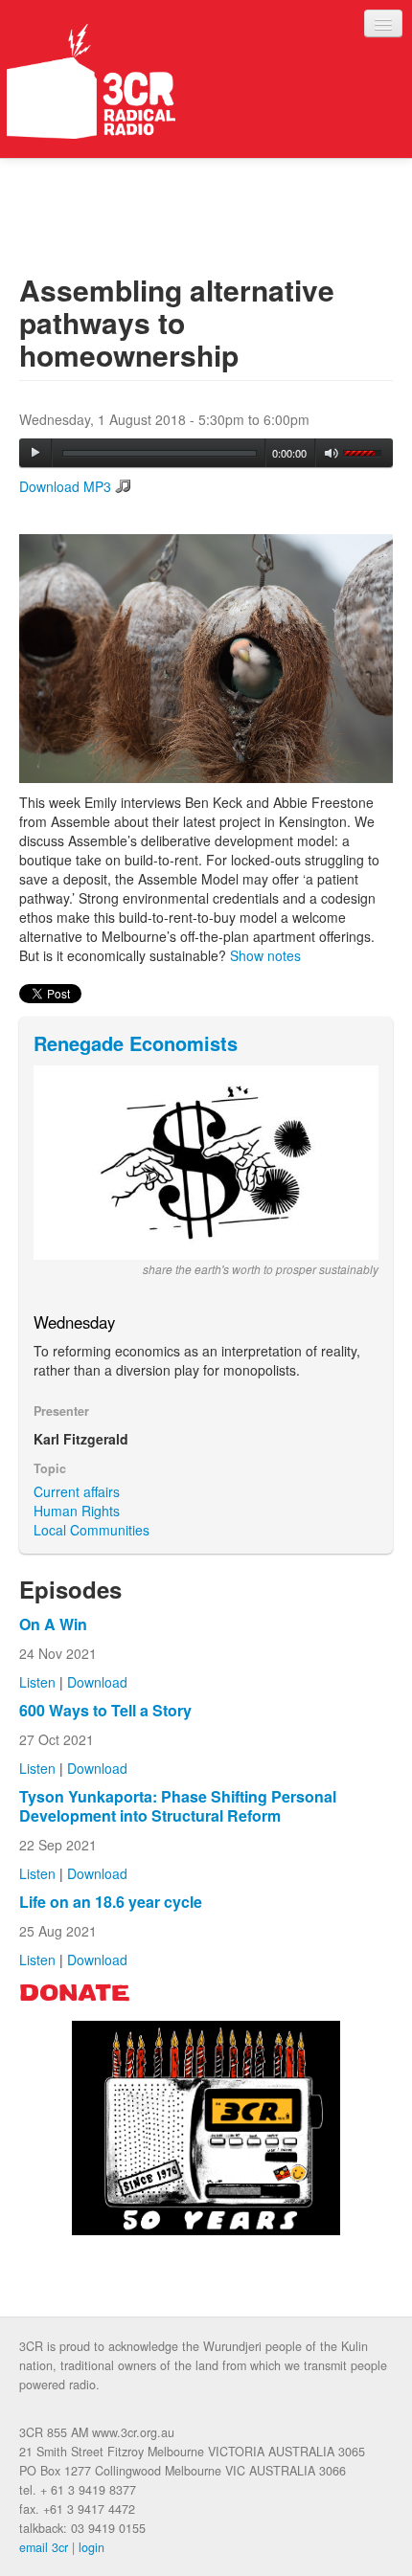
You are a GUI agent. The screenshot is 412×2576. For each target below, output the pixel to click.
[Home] (91, 81)
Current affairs (77, 1491)
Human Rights (77, 1511)
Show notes (265, 955)
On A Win (53, 1624)
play (35, 453)
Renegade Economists (136, 1043)
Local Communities (92, 1530)
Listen (37, 1682)
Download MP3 (65, 486)
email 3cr (44, 2547)
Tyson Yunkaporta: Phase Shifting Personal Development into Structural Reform (178, 1806)
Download (97, 1682)
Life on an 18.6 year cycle (111, 1902)
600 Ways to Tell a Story (105, 1710)
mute (332, 453)
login (92, 2547)
